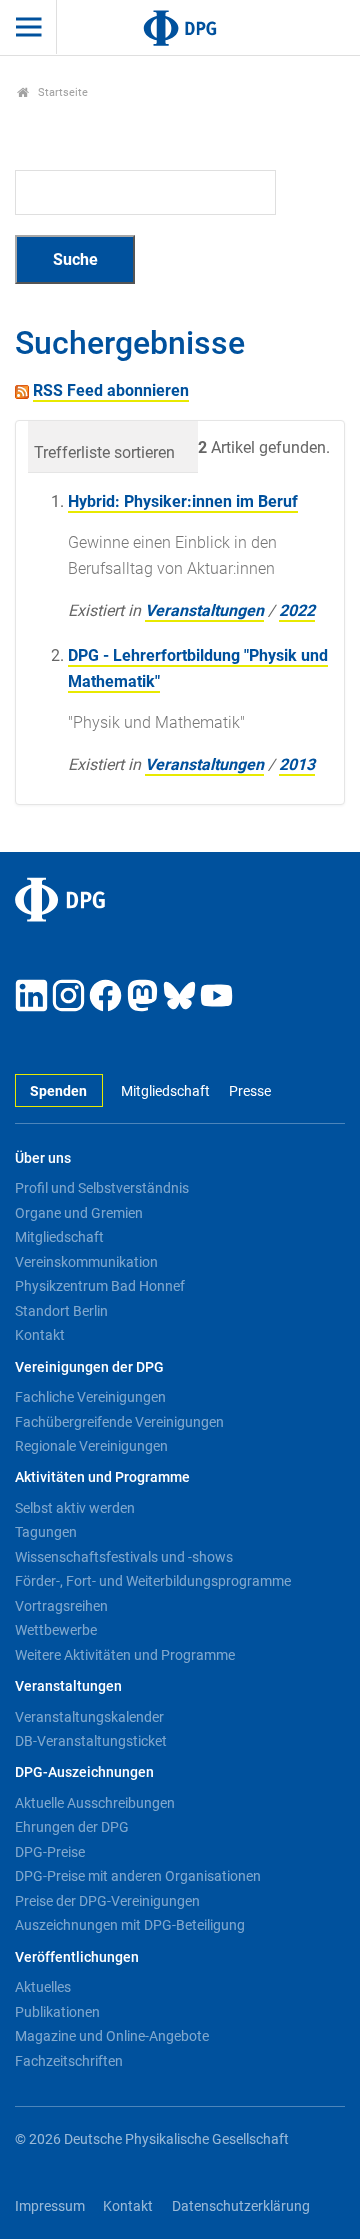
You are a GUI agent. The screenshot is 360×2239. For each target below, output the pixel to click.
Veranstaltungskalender (89, 1717)
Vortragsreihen (61, 1606)
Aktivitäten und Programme (102, 1477)
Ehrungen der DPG (72, 1827)
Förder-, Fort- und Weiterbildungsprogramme (153, 1581)
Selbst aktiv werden (75, 1508)
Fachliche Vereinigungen (90, 1397)
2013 (297, 764)
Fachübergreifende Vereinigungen (119, 1422)
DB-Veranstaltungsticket (91, 1741)
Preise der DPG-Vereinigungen (107, 1901)
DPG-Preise (50, 1852)
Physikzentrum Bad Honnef (100, 1286)
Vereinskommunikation (86, 1262)
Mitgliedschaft (165, 1091)
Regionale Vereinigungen (91, 1446)
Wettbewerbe (56, 1630)
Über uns (43, 1158)
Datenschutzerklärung (241, 2206)
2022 (297, 610)
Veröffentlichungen (77, 1957)
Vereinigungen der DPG (89, 1367)
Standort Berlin (61, 1311)
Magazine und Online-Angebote (112, 2036)
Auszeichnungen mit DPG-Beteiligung (130, 1925)
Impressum (50, 2206)
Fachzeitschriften (69, 2061)
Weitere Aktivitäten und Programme (125, 1655)
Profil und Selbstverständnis (102, 1188)
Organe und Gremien (79, 1213)
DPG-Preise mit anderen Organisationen (138, 1876)
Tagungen (46, 1532)
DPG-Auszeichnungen (84, 1772)
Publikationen (57, 2012)
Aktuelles (43, 1987)
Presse (249, 1091)
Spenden (58, 1091)
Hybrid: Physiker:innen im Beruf (183, 501)
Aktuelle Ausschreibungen (95, 1803)
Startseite (61, 92)
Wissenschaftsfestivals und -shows (124, 1557)
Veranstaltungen (204, 610)
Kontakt (40, 1335)
